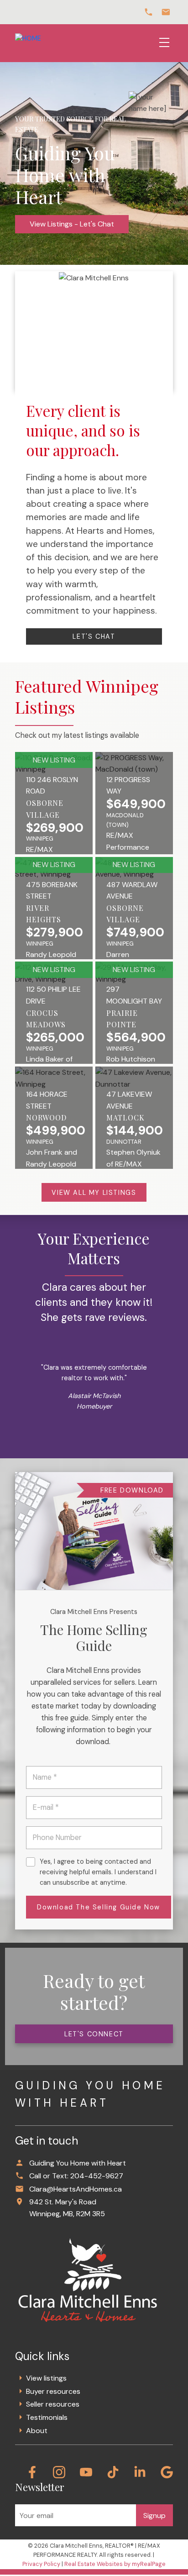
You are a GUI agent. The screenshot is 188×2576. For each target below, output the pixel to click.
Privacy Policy (41, 2564)
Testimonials (47, 2417)
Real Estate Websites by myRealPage (115, 2564)
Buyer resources (53, 2391)
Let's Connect (94, 2034)
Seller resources (53, 2404)
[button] (94, 636)
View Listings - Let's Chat (72, 224)
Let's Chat (94, 636)
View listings (46, 2378)
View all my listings (94, 1193)
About (37, 2431)
